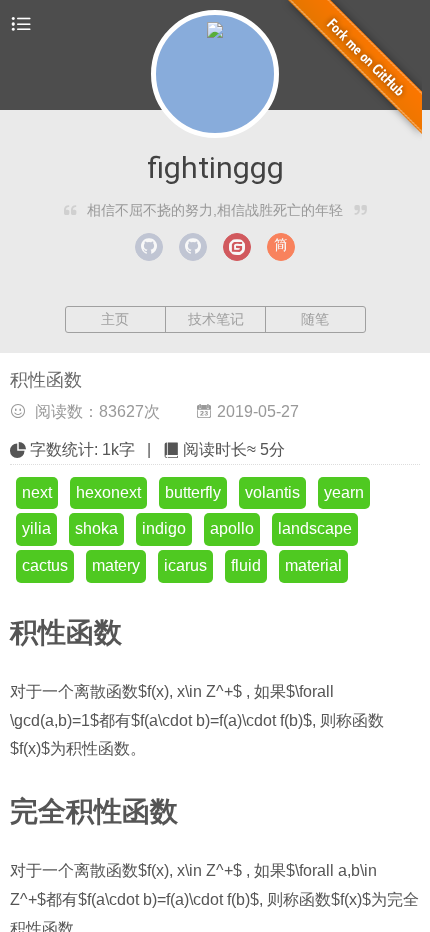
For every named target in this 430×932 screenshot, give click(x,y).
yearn (344, 492)
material (313, 565)
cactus (45, 565)
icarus (185, 565)
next (37, 492)
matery (116, 565)
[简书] (281, 247)
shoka (96, 528)
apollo (232, 528)
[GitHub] (149, 247)
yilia (36, 528)
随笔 (315, 319)
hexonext (108, 492)
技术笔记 (216, 319)
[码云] (237, 247)
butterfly (193, 492)
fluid (246, 565)
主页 (115, 319)
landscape (315, 528)
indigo (164, 528)
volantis (272, 492)
